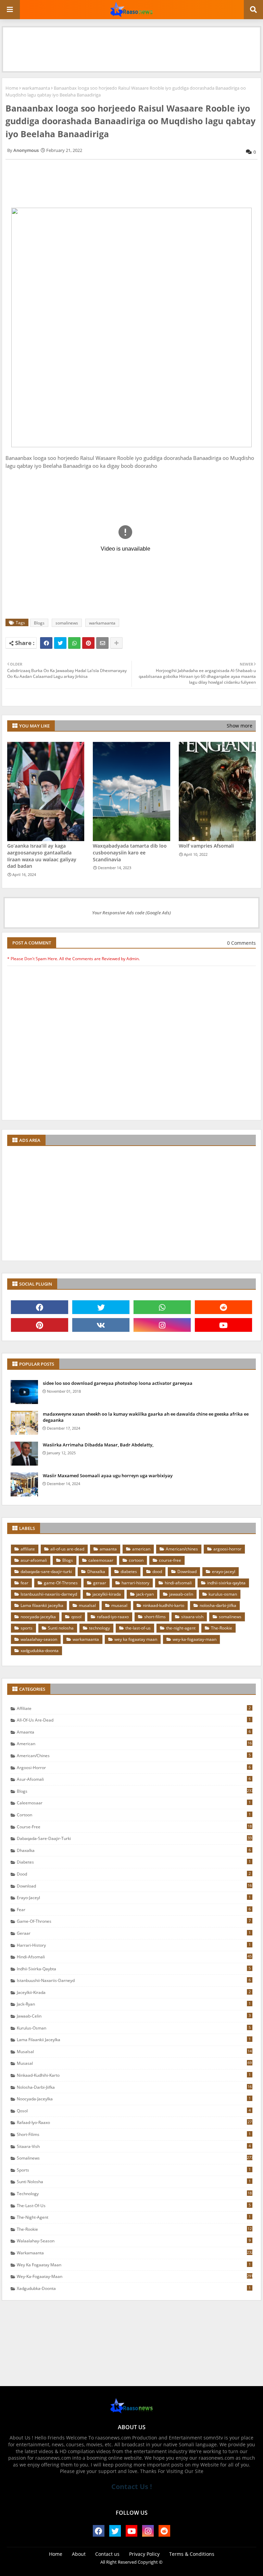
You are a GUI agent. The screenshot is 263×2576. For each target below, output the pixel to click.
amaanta (108, 1549)
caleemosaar (101, 1560)
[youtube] (223, 1325)
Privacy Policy (144, 2554)
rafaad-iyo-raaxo (113, 1617)
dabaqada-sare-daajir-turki (46, 1572)
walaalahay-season (39, 1639)
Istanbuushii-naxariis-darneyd (49, 1594)
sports (27, 1628)
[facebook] (40, 1307)
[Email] (102, 643)
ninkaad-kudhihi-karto (164, 1605)
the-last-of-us (138, 1628)
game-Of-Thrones (61, 1583)
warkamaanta (36, 88)
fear (24, 1583)
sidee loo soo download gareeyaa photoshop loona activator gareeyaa (118, 1383)
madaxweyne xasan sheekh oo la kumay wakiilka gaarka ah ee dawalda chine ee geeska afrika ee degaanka (146, 1417)
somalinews (67, 623)
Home (12, 88)
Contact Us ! (132, 2487)
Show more (240, 726)
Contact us (107, 2554)
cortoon (136, 1560)
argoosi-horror (227, 1549)
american (141, 1549)
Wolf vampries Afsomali (206, 846)
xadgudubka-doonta (40, 1651)
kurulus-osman (223, 1594)
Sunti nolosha (61, 1628)
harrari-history (135, 1583)
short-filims (155, 1617)
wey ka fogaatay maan (136, 1639)
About (79, 2554)
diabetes (129, 1572)
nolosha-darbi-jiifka (218, 1605)
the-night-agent (181, 1628)
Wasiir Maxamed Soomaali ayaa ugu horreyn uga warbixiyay (108, 1476)
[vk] (101, 1325)
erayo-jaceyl (224, 1572)
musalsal (87, 1605)
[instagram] (162, 1325)
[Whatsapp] (74, 643)
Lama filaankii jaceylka (42, 1605)
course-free (170, 1560)
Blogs (39, 623)
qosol (76, 1617)
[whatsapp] (162, 1307)
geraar (100, 1583)
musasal (119, 1605)
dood (157, 1572)
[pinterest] (40, 1325)
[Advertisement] (131, 43)
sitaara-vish (192, 1617)
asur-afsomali (34, 1560)
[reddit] (223, 1307)
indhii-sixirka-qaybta (226, 1583)
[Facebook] (46, 643)
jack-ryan (145, 1594)
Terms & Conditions (192, 2554)
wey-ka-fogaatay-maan (195, 1639)
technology (99, 1628)
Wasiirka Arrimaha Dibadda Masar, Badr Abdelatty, (98, 1445)
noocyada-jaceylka (38, 1617)
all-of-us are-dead (67, 1549)
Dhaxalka (96, 1572)
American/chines (182, 1549)
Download (187, 1572)
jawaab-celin (181, 1594)
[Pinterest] (88, 643)
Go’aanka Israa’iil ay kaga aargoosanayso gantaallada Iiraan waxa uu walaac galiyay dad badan (42, 856)
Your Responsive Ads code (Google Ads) (131, 913)
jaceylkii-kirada (107, 1594)
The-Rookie (222, 1628)
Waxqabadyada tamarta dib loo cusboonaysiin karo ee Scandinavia (130, 852)
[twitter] (101, 1307)
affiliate (28, 1549)
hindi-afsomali (178, 1583)
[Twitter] (60, 643)
